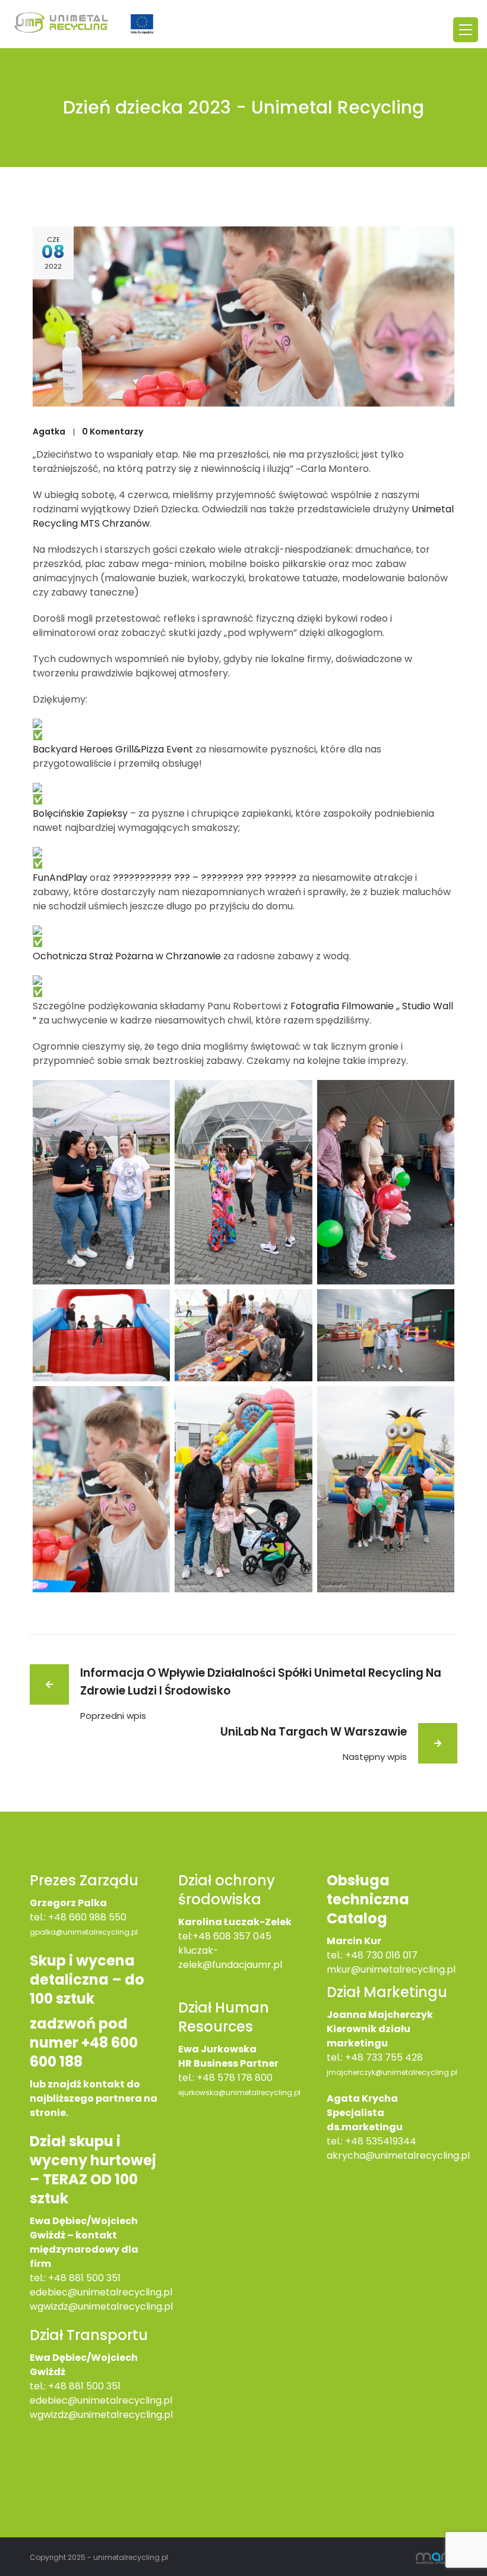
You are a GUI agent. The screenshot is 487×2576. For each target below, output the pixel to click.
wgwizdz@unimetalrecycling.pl (101, 2306)
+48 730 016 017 (381, 1955)
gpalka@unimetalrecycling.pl (84, 1932)
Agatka (49, 432)
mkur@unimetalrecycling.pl (391, 1969)
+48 (58, 2386)
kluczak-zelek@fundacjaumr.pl (230, 1958)
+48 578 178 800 (235, 2078)
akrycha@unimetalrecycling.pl (398, 2155)
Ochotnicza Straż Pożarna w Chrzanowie (127, 956)
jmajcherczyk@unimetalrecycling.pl (392, 2072)
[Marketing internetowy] (437, 2557)
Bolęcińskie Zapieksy (80, 813)
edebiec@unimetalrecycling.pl (101, 2292)
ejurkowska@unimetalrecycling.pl (239, 2092)
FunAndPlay (60, 878)
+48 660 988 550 (87, 1917)
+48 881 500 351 (84, 2278)
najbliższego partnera (86, 2098)
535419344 (391, 2141)
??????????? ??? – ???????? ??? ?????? (205, 878)
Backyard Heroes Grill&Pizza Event (113, 749)
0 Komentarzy (113, 432)
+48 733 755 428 (384, 2057)
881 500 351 (95, 2386)
